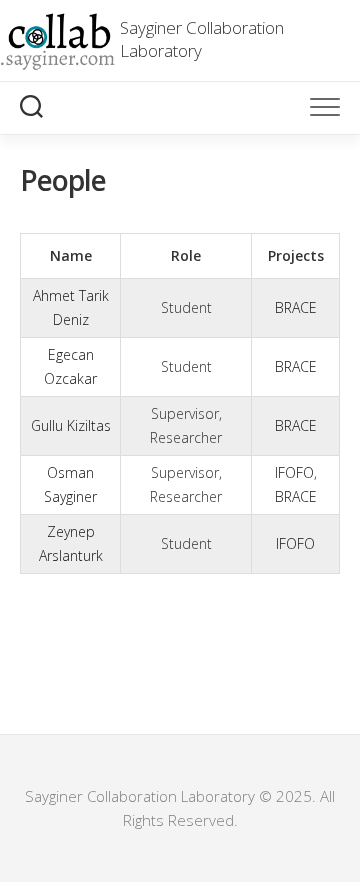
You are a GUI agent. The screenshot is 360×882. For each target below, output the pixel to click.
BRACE (296, 307)
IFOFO (294, 472)
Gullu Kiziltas (71, 425)
